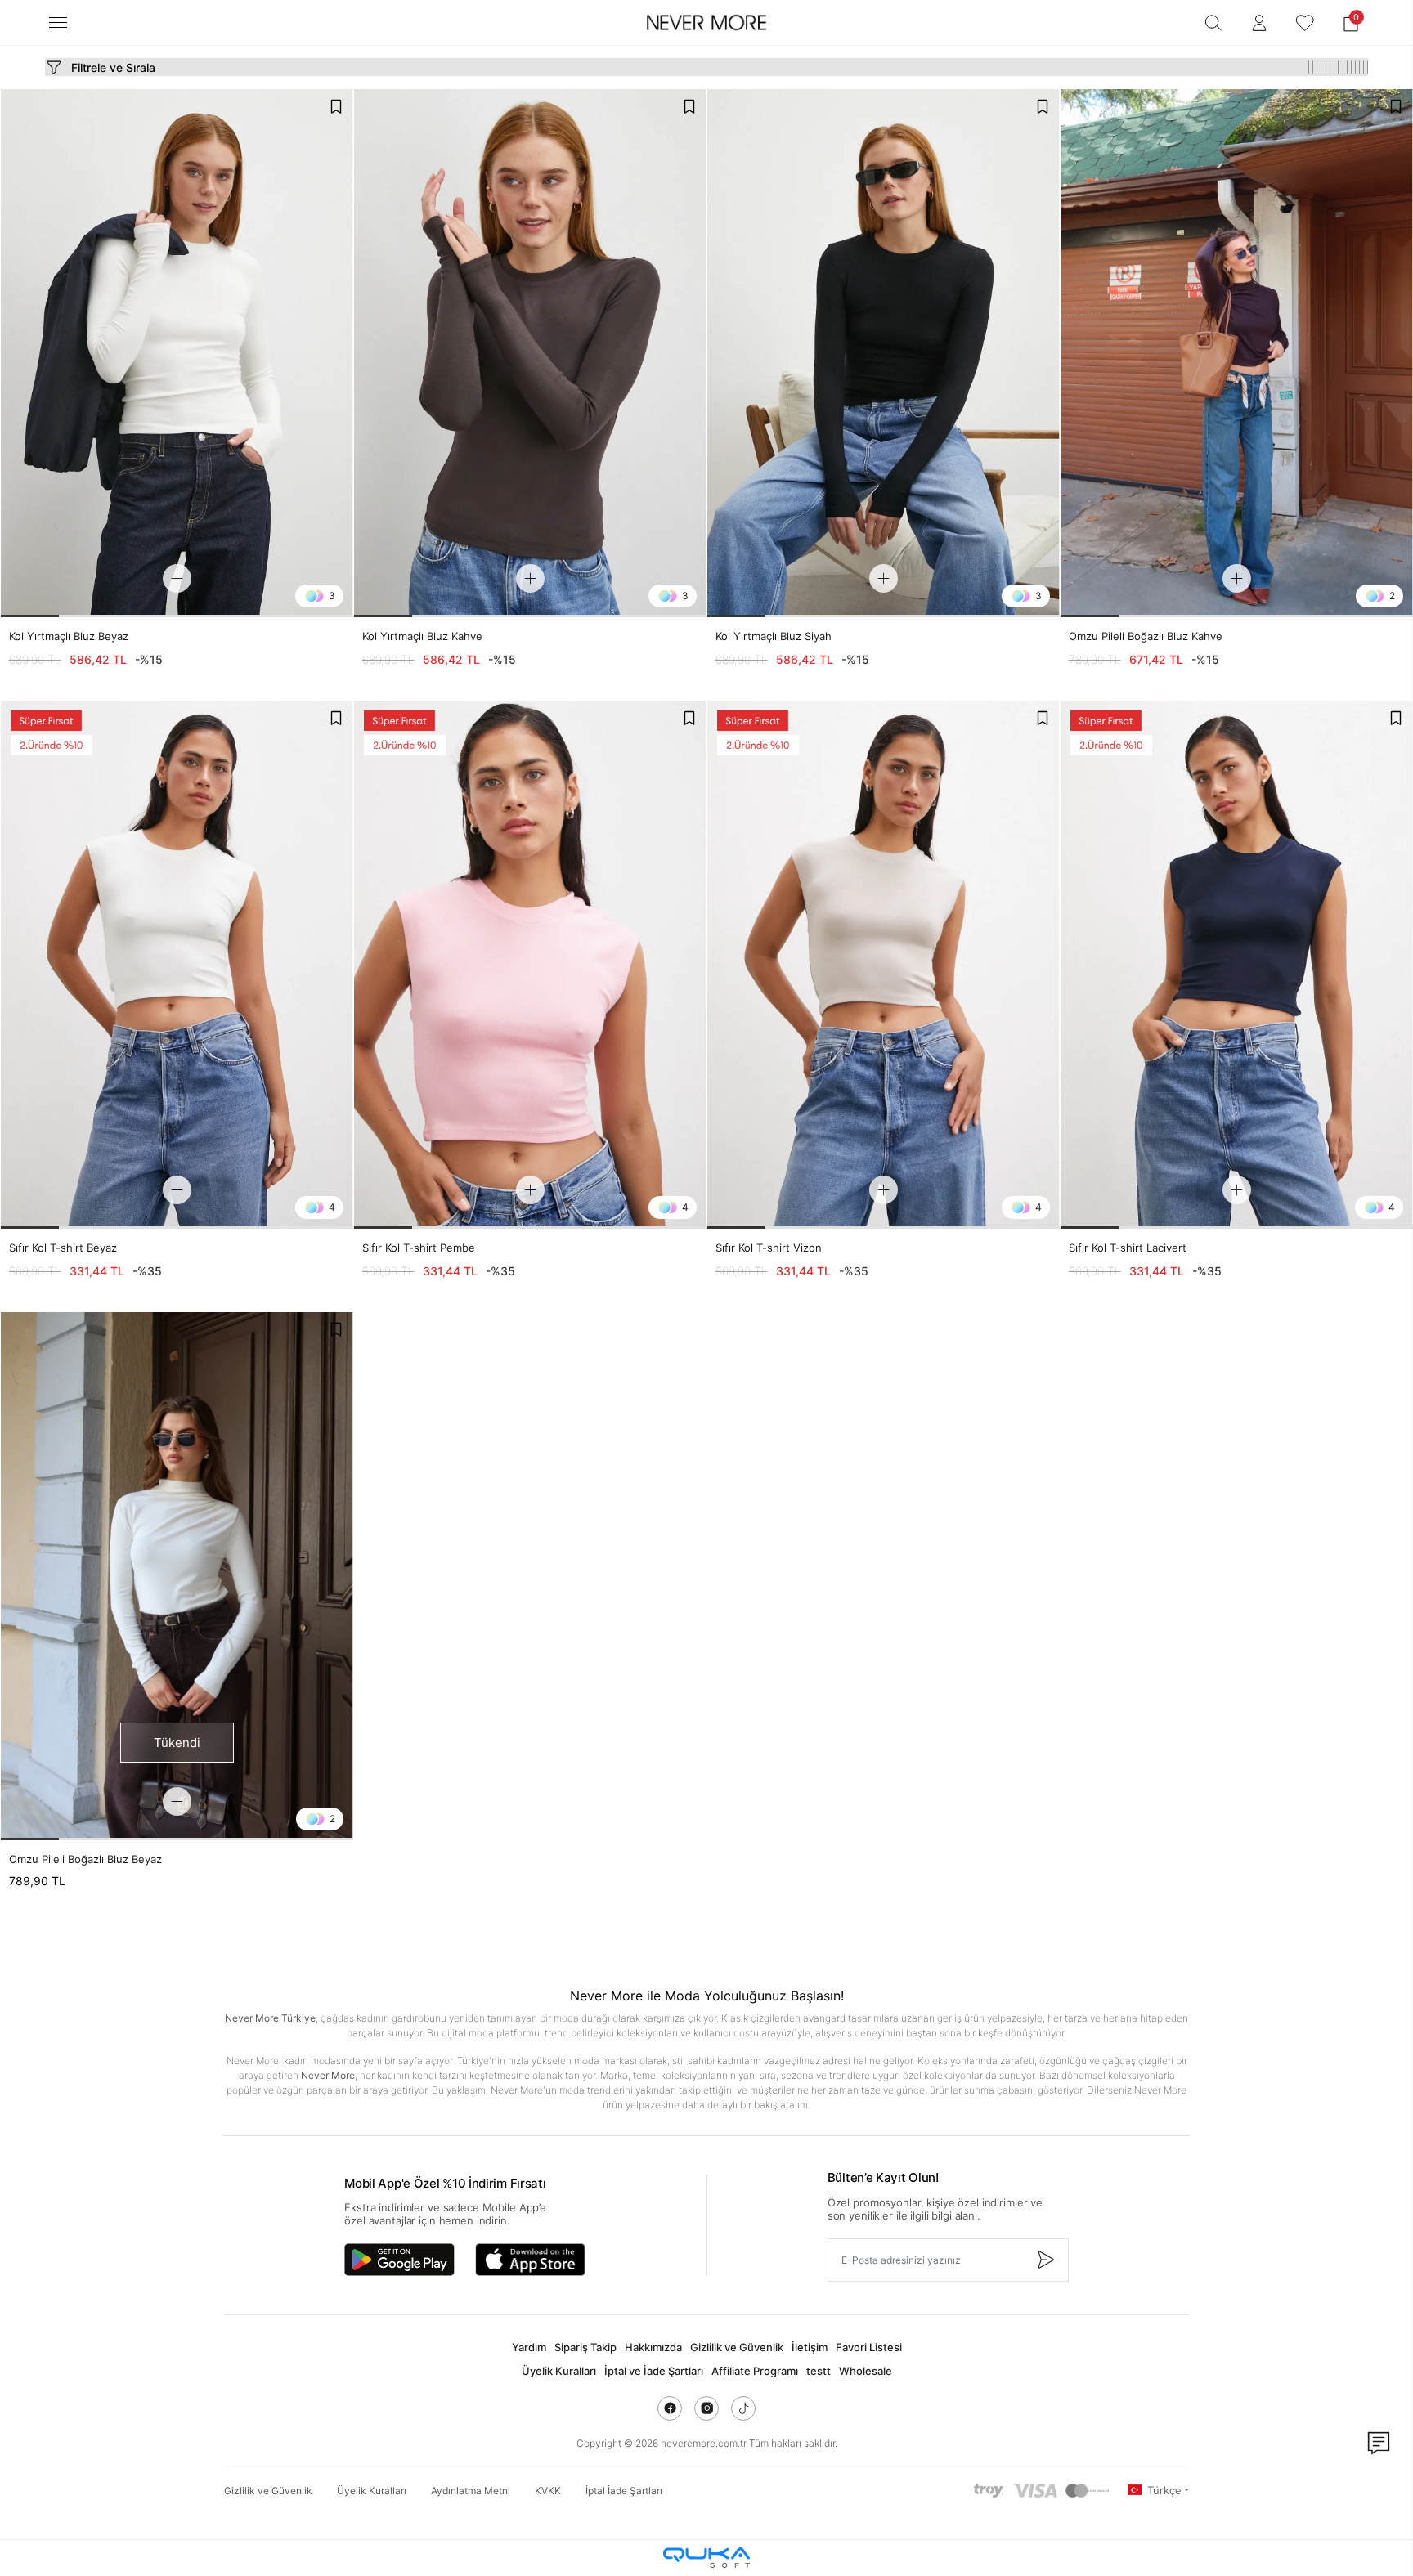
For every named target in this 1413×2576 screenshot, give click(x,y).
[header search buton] (1213, 23)
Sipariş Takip (585, 2347)
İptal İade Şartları (624, 2491)
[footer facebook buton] (670, 2408)
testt (819, 2371)
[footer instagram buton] (706, 2408)
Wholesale (866, 2371)
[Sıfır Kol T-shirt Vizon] (884, 965)
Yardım (529, 2347)
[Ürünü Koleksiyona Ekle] (336, 106)
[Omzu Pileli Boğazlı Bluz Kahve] (1237, 353)
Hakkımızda (653, 2347)
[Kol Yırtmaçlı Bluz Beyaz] (177, 353)
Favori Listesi (869, 2347)
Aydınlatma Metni (471, 2491)
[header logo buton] (706, 23)
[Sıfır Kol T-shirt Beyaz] (177, 965)
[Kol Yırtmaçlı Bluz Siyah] (884, 353)
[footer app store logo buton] (530, 2260)
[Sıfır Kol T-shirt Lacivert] (1237, 965)
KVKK (548, 2491)
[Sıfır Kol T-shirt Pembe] (530, 965)
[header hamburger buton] (58, 22)
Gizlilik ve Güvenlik (737, 2347)
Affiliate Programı (755, 2371)
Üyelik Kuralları (559, 2371)
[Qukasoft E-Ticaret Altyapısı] (706, 2558)
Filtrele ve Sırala (113, 67)
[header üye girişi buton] (1259, 23)
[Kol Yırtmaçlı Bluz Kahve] (530, 353)
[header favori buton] (1305, 23)
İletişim (810, 2347)
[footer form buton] (1045, 2260)
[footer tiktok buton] (743, 2408)
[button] (1351, 23)
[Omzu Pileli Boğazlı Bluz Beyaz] (177, 1576)
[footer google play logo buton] (399, 2260)
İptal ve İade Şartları (654, 2371)
